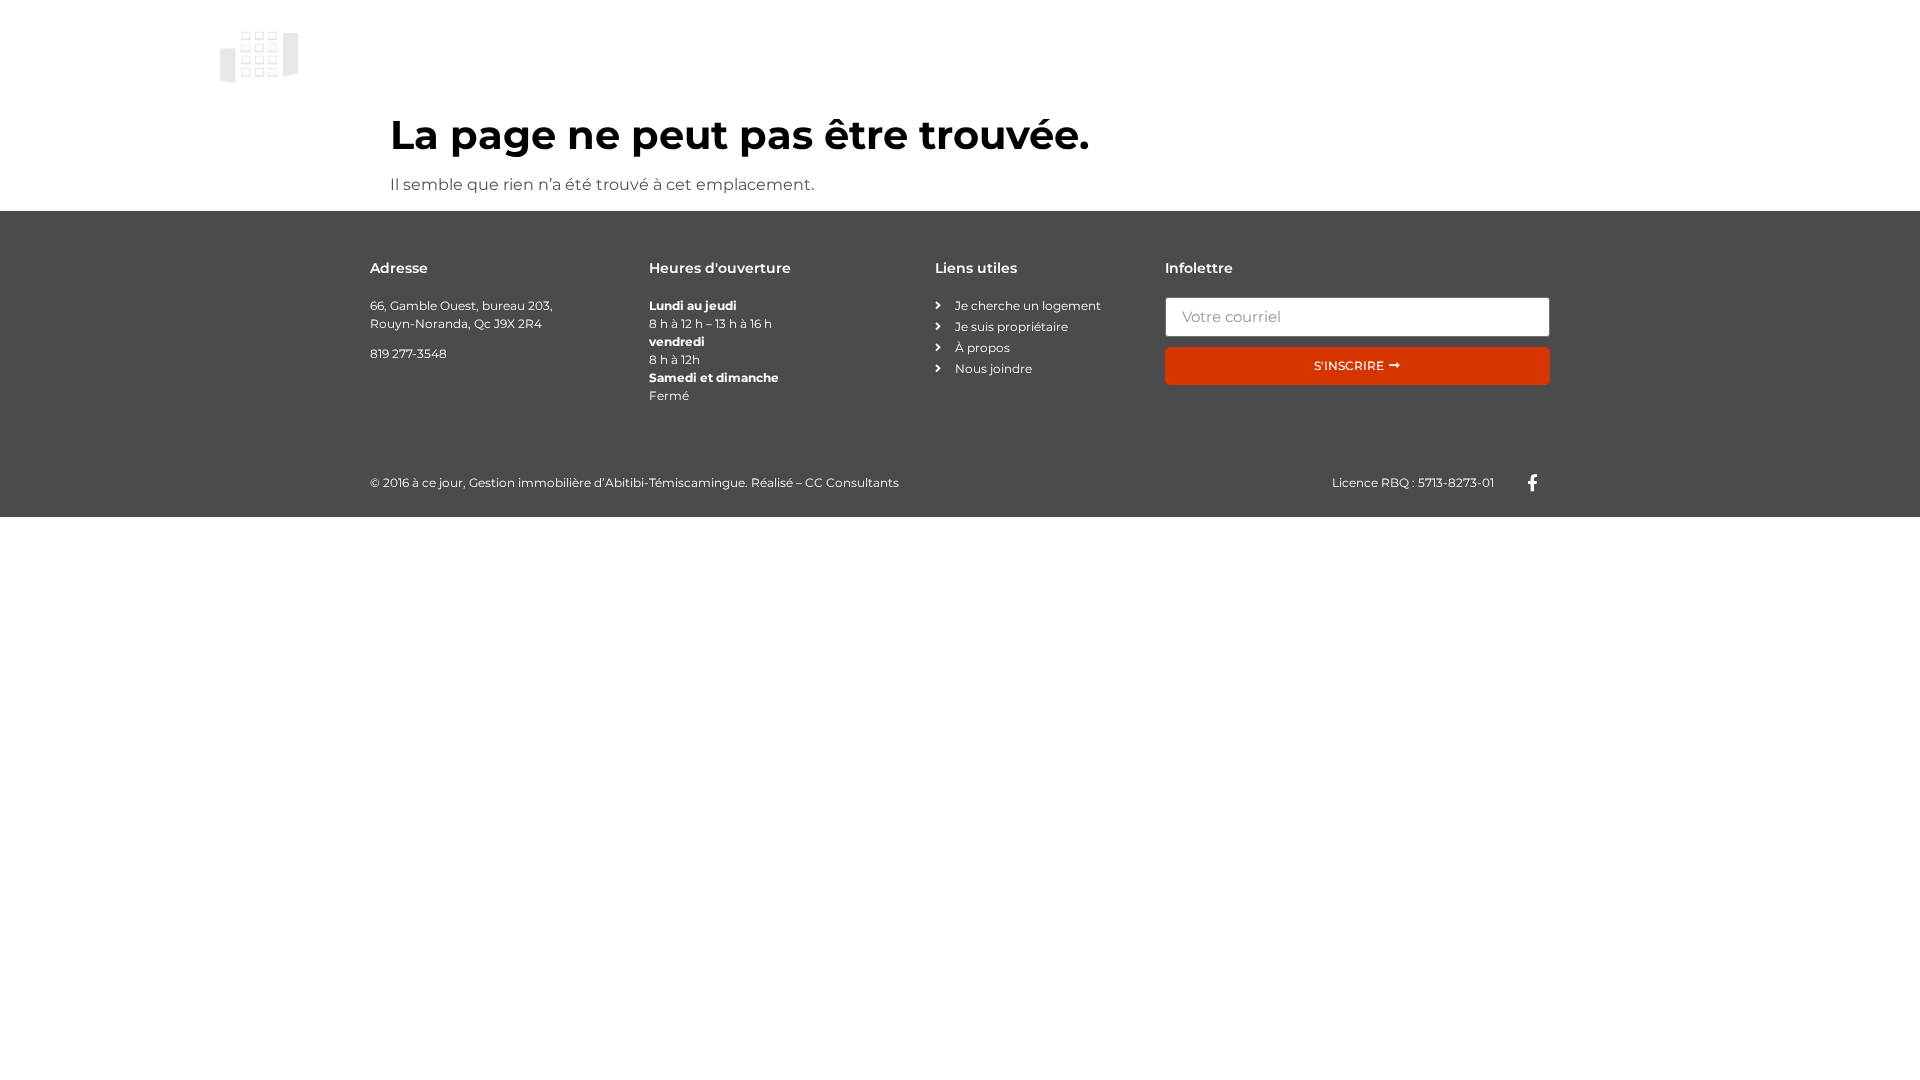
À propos (1508, 53)
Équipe (1402, 53)
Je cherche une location (1037, 53)
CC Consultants (852, 482)
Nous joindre (1637, 53)
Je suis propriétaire (1254, 53)
